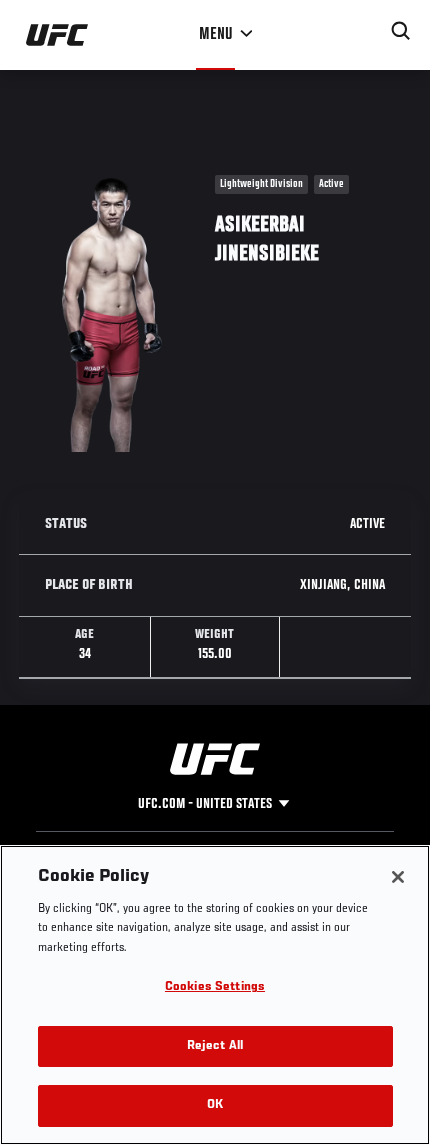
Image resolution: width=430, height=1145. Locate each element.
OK (215, 1105)
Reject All (215, 1046)
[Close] (398, 877)
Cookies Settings (215, 987)
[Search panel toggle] (401, 31)
